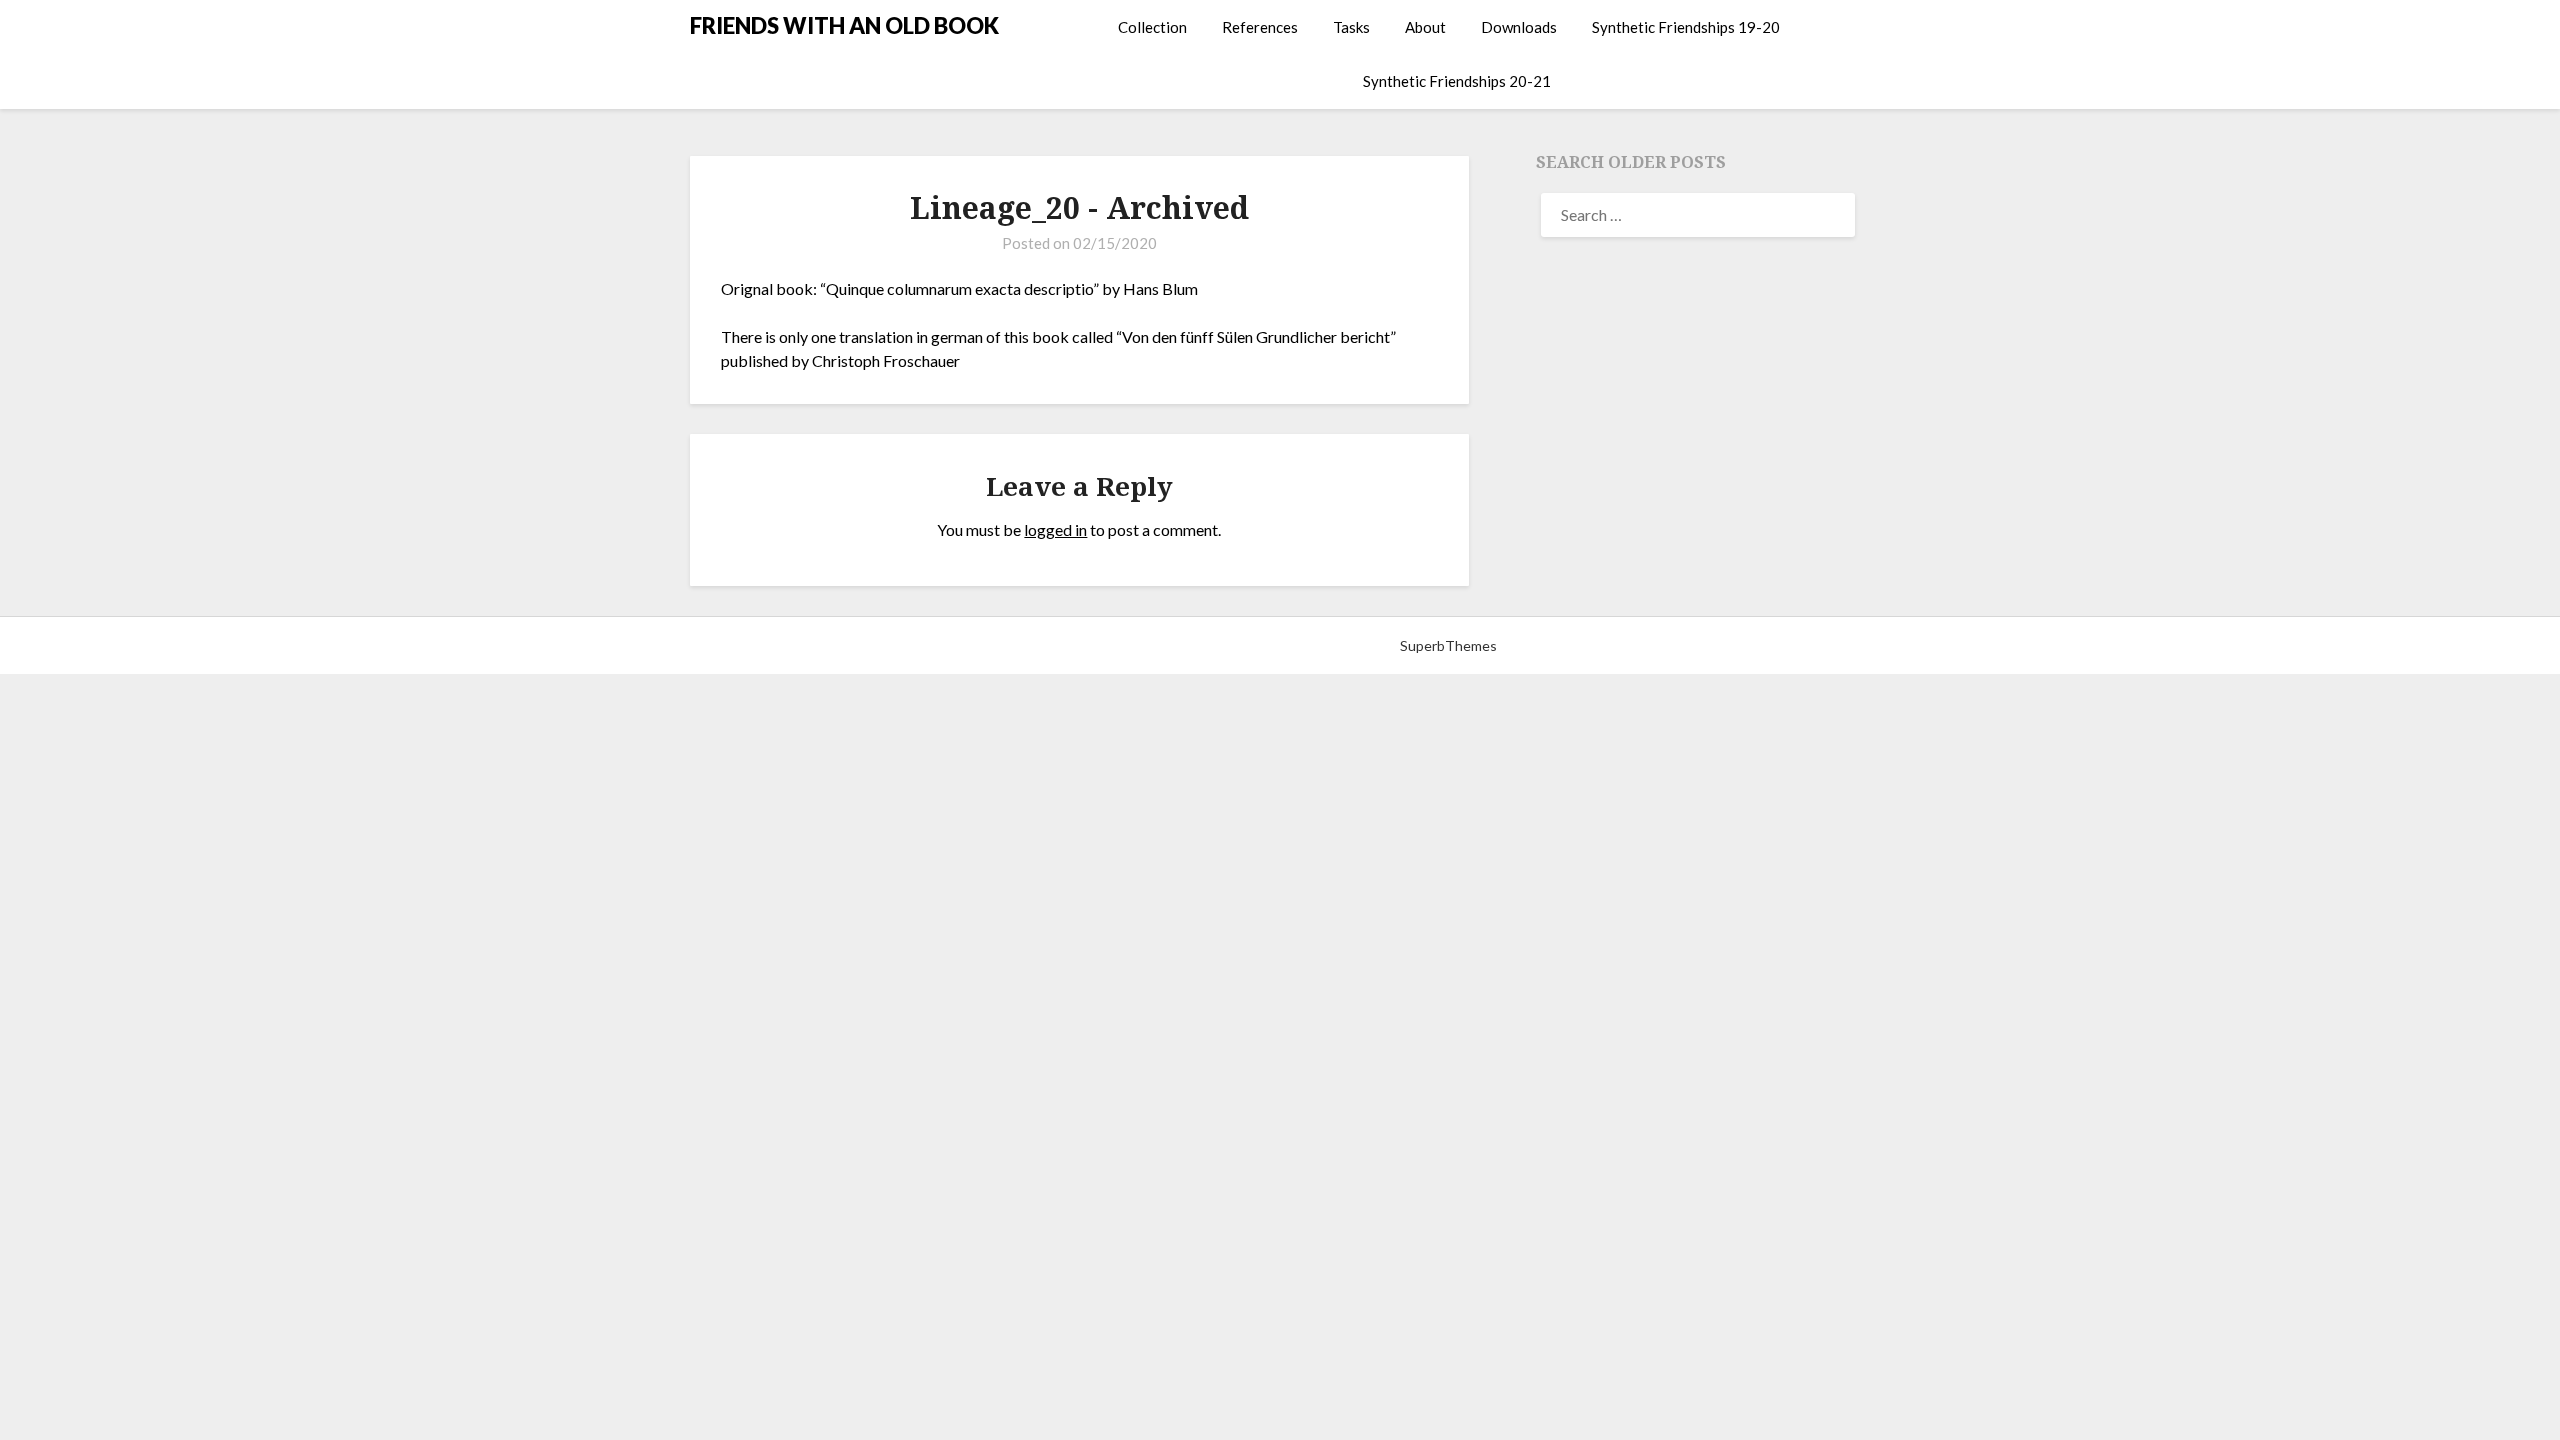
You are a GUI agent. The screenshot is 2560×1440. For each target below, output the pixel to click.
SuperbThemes (1448, 645)
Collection (1152, 27)
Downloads (1519, 27)
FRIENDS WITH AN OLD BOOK (844, 25)
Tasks (1351, 27)
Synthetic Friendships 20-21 (1457, 81)
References (1260, 27)
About (1425, 27)
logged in (1055, 529)
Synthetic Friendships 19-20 (1686, 27)
